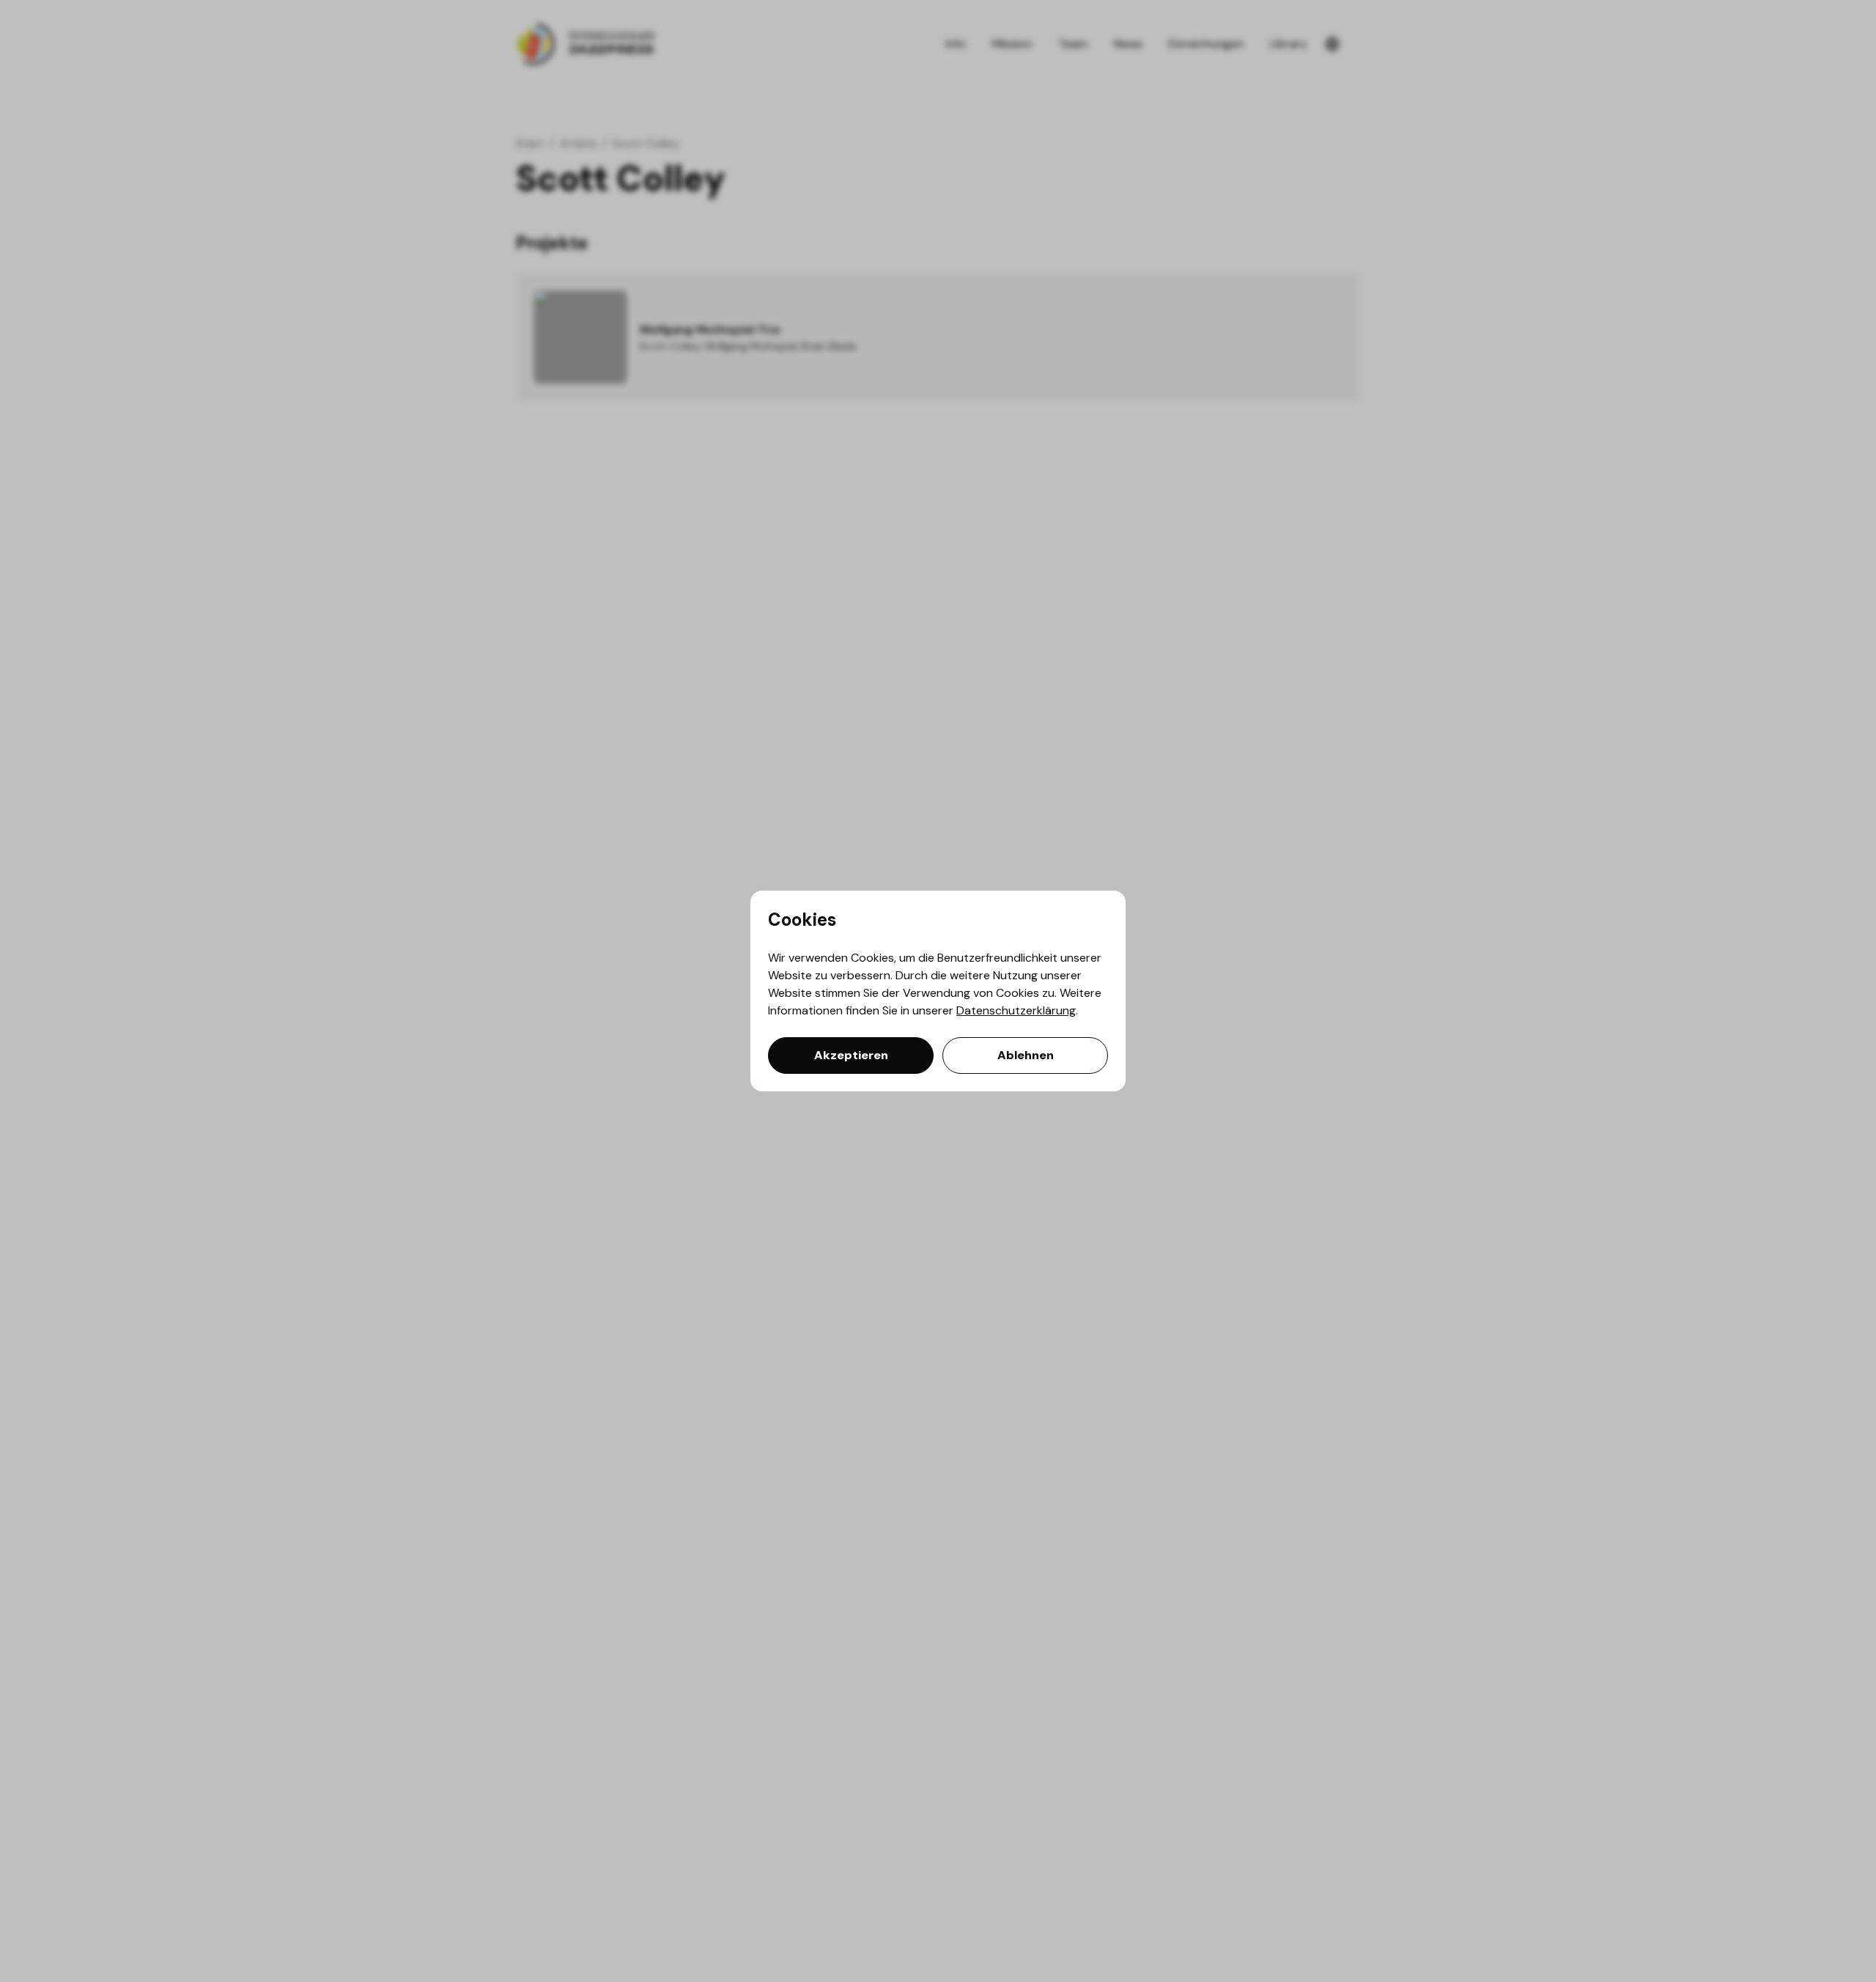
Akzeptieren (851, 1055)
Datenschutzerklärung (1016, 1010)
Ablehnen (1026, 1055)
